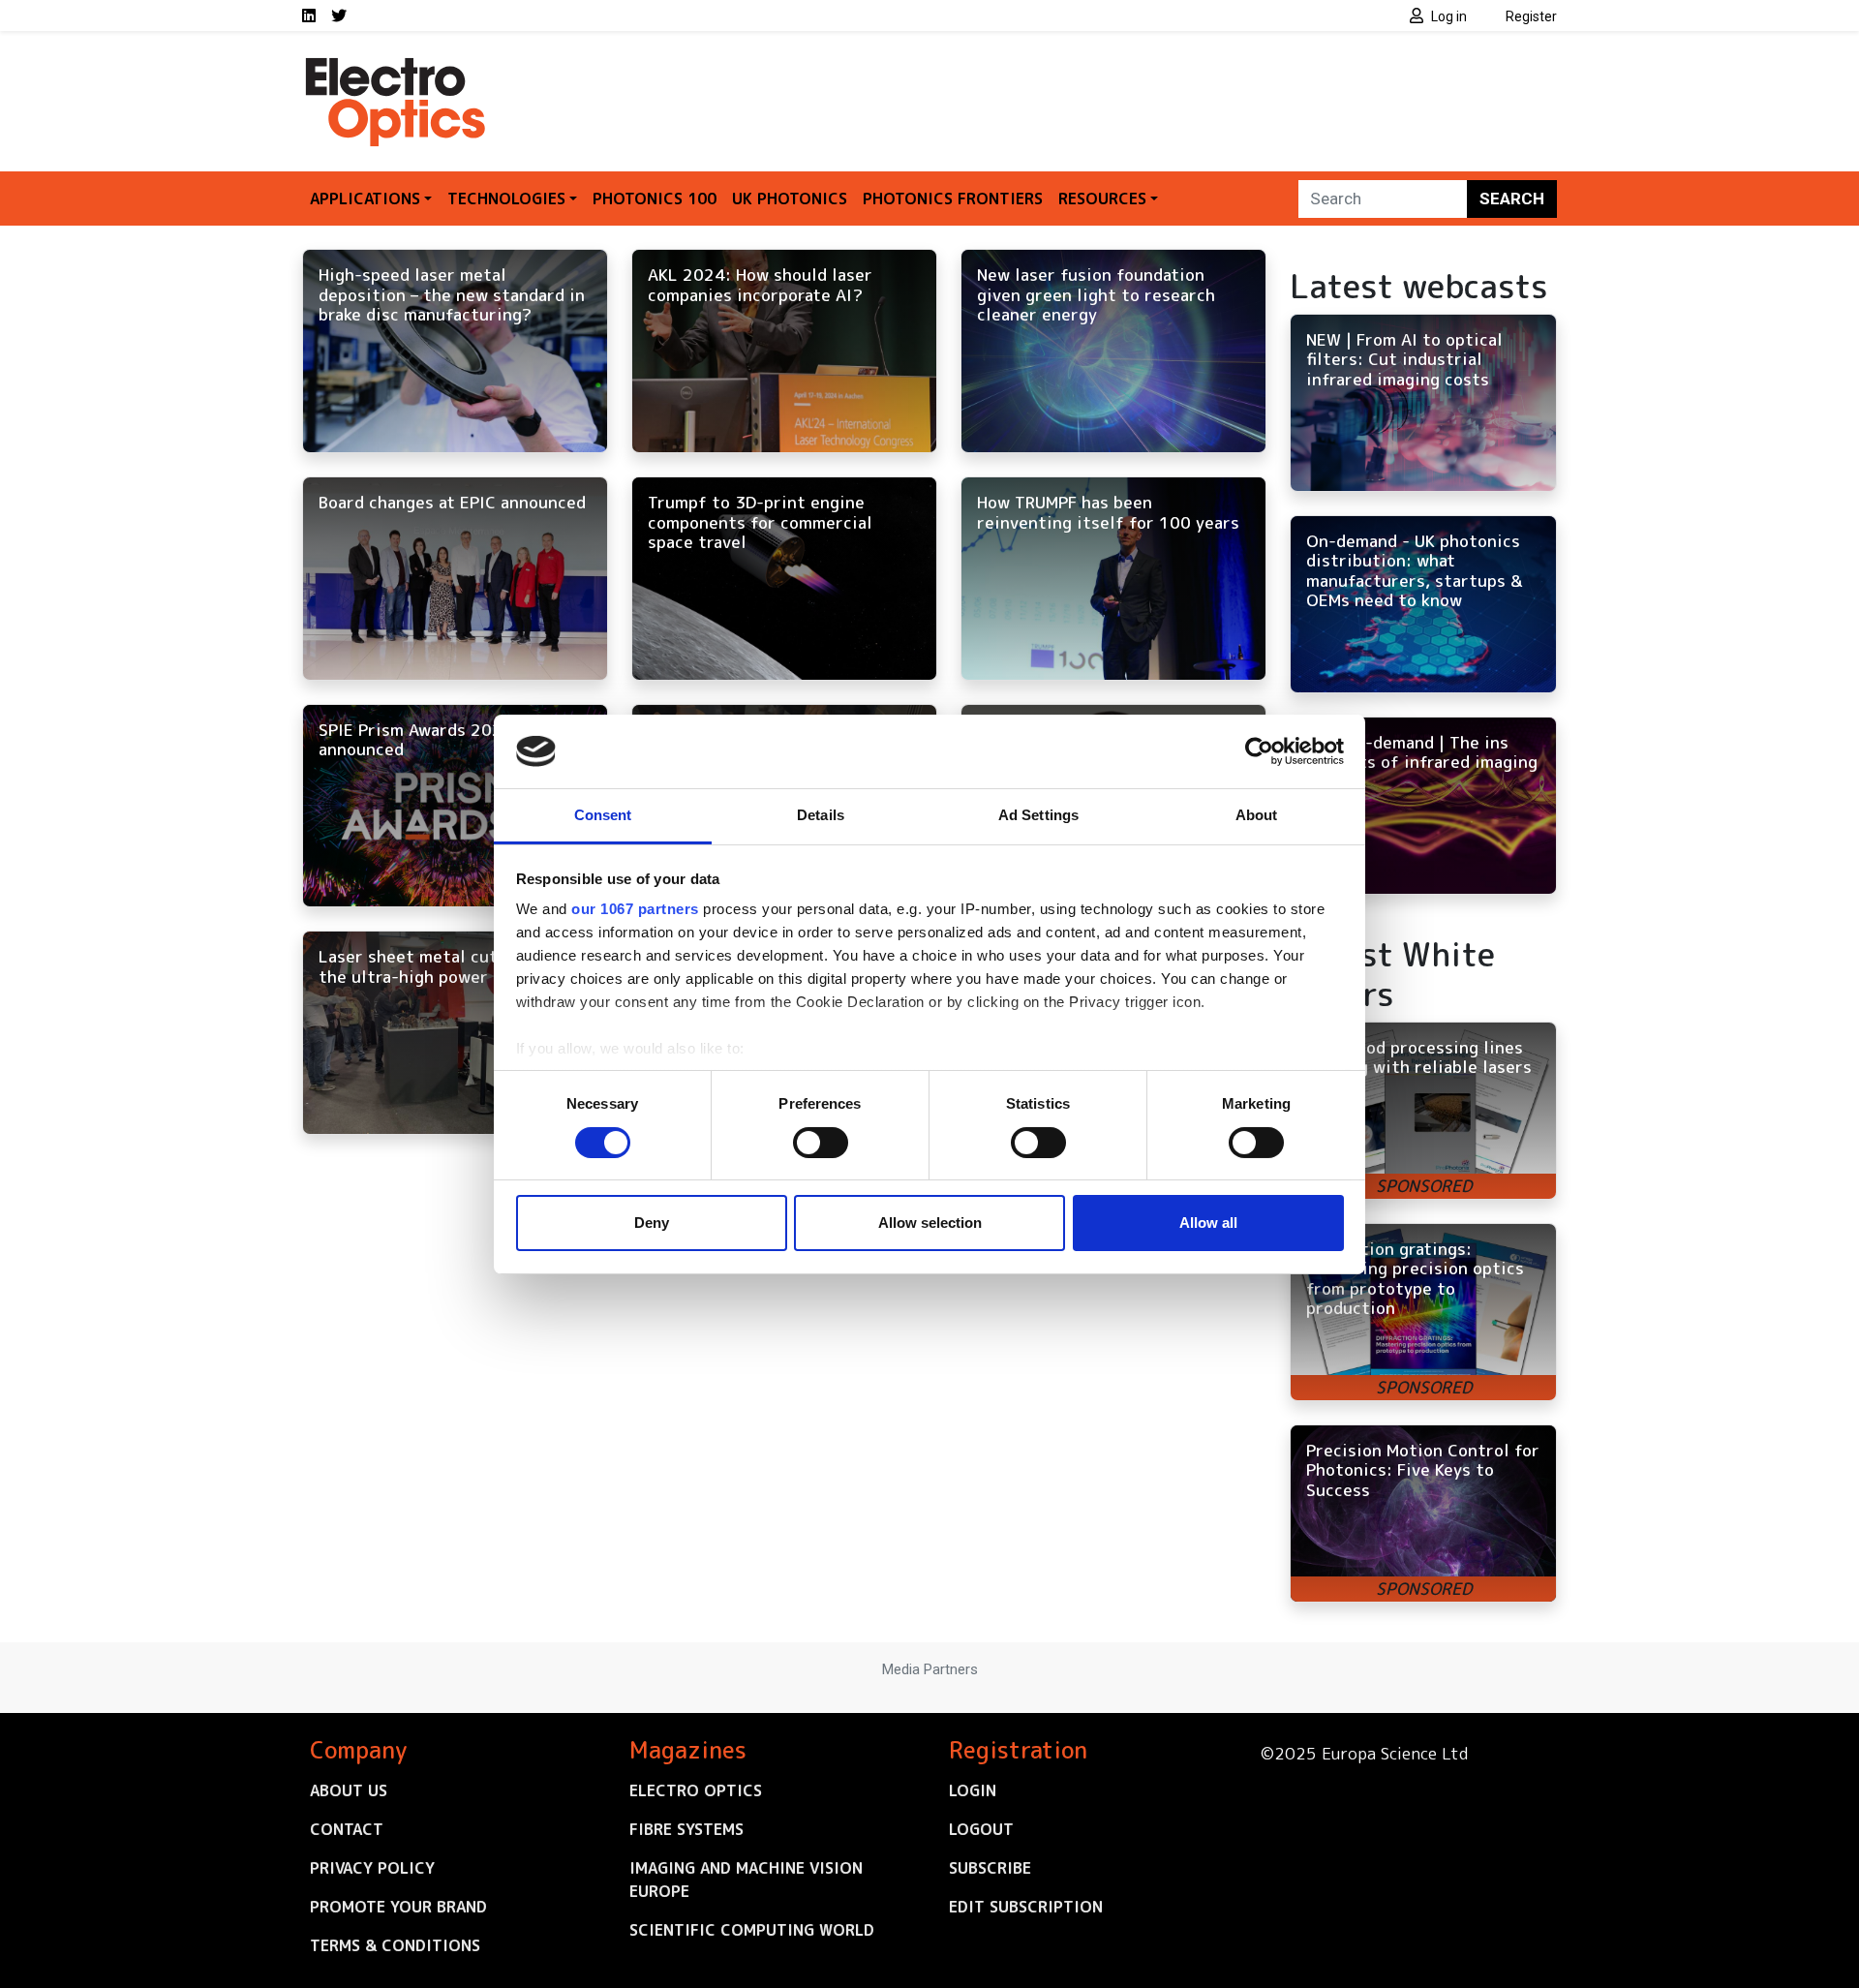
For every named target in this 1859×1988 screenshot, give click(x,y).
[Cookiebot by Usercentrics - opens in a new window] (1259, 751)
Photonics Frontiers (953, 199)
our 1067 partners (635, 909)
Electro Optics (696, 1790)
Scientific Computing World (752, 1930)
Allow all (1208, 1223)
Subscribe (990, 1868)
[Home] (397, 66)
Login (973, 1790)
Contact (347, 1829)
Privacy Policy (372, 1868)
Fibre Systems (686, 1829)
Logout (981, 1829)
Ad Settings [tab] (1038, 815)
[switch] (821, 1143)
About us (349, 1790)
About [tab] (1257, 815)
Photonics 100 (655, 199)
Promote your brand (398, 1907)
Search (1512, 199)
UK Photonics (790, 199)
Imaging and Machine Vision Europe (746, 1880)
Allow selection (930, 1223)
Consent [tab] (603, 815)
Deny (652, 1223)
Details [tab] (821, 815)
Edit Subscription (1026, 1907)
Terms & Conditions (395, 1945)
